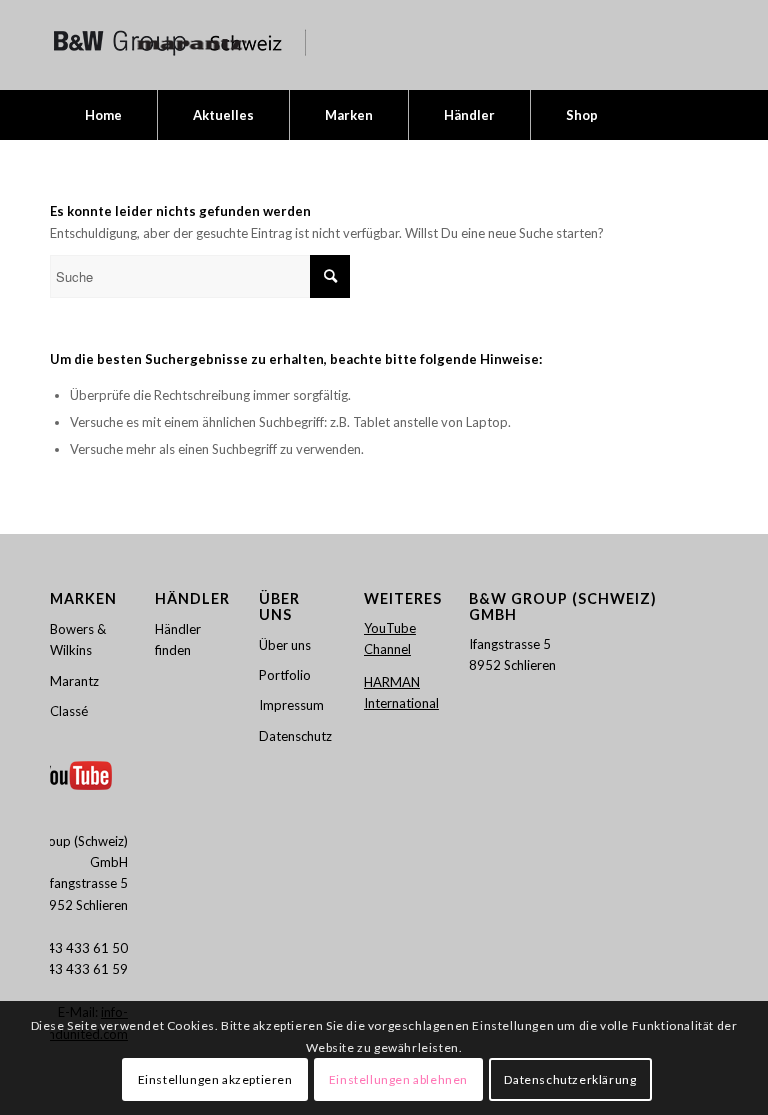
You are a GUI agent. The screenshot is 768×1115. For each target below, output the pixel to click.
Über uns (285, 645)
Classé (69, 711)
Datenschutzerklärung (570, 1079)
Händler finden (178, 639)
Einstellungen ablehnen (398, 1079)
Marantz (74, 681)
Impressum (291, 705)
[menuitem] (103, 115)
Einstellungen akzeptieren (215, 1079)
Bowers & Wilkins (78, 639)
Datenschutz (295, 736)
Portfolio (285, 675)
